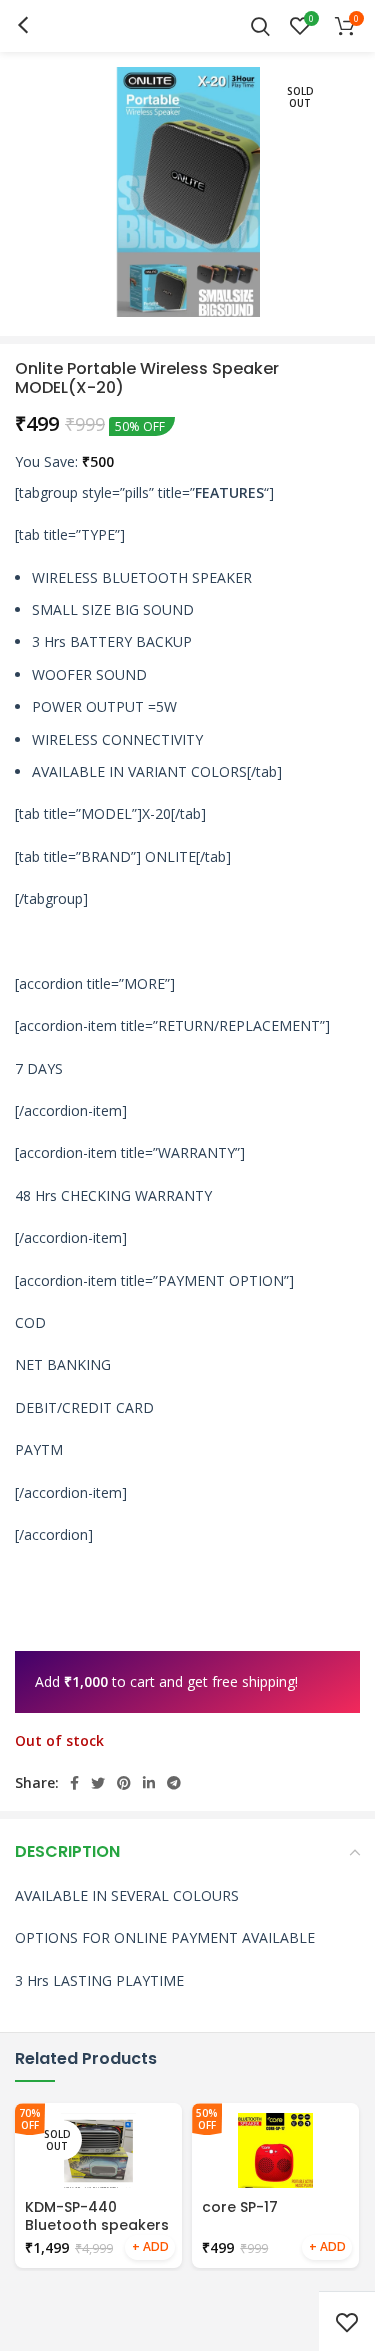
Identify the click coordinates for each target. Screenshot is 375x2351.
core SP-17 (240, 2207)
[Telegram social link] (174, 1783)
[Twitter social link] (98, 1783)
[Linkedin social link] (149, 1783)
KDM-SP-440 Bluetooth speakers (97, 2216)
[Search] (260, 26)
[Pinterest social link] (124, 1783)
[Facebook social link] (74, 1783)
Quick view (150, 2247)
